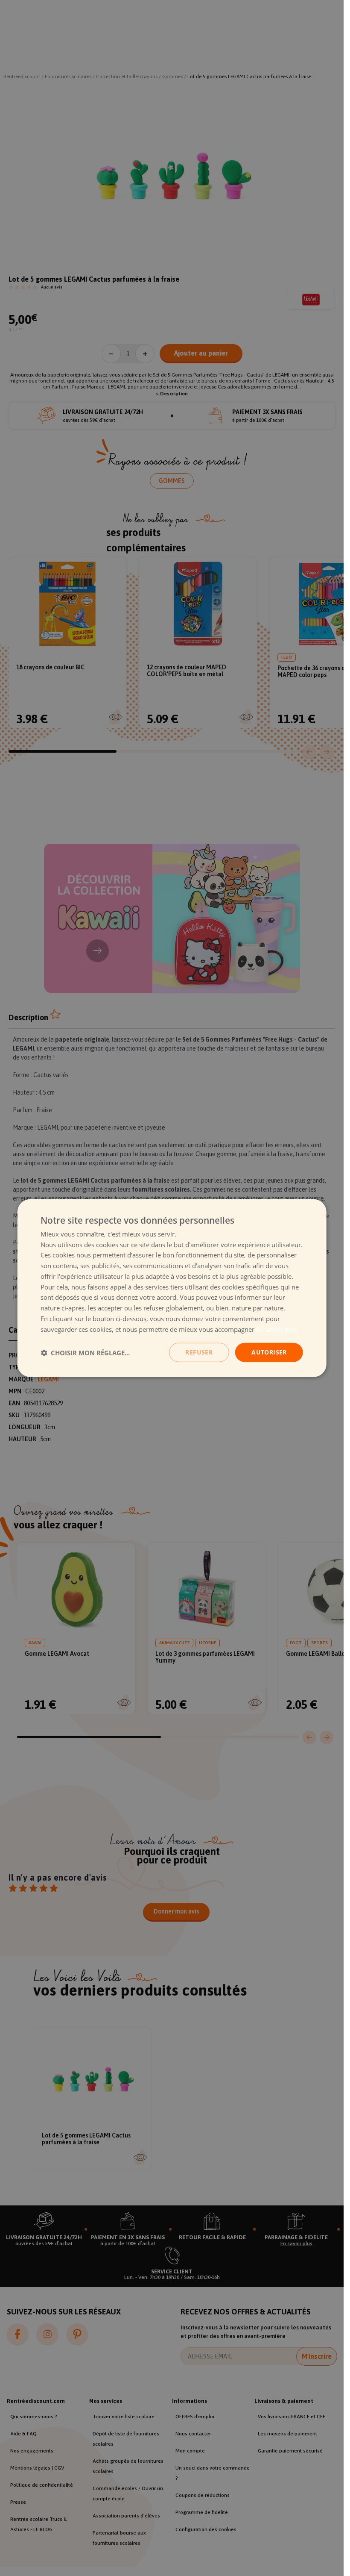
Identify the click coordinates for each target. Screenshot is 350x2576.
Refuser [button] (199, 1352)
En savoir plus (277, 1329)
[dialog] (172, 1288)
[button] (85, 1352)
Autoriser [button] (269, 1352)
